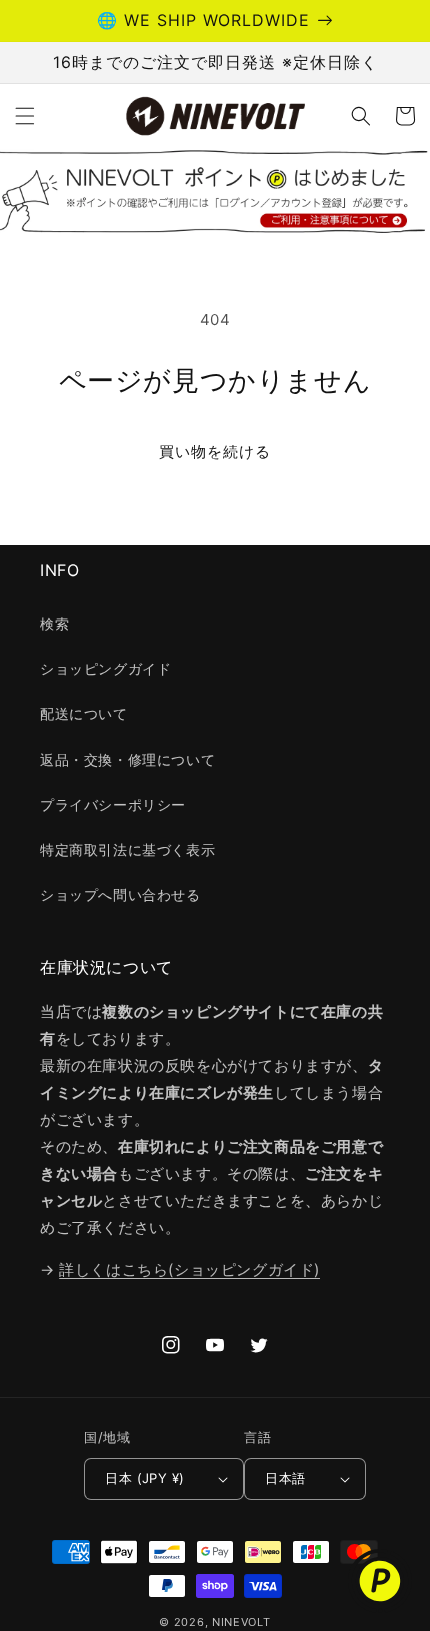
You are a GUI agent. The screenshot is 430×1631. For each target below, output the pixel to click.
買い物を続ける (215, 451)
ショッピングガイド (105, 668)
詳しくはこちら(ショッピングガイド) (189, 1269)
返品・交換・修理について (127, 759)
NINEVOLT (241, 1622)
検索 (54, 623)
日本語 (285, 1478)
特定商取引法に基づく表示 (127, 849)
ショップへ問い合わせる (120, 894)
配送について (84, 713)
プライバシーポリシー (113, 804)
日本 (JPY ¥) (144, 1478)
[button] (25, 116)
